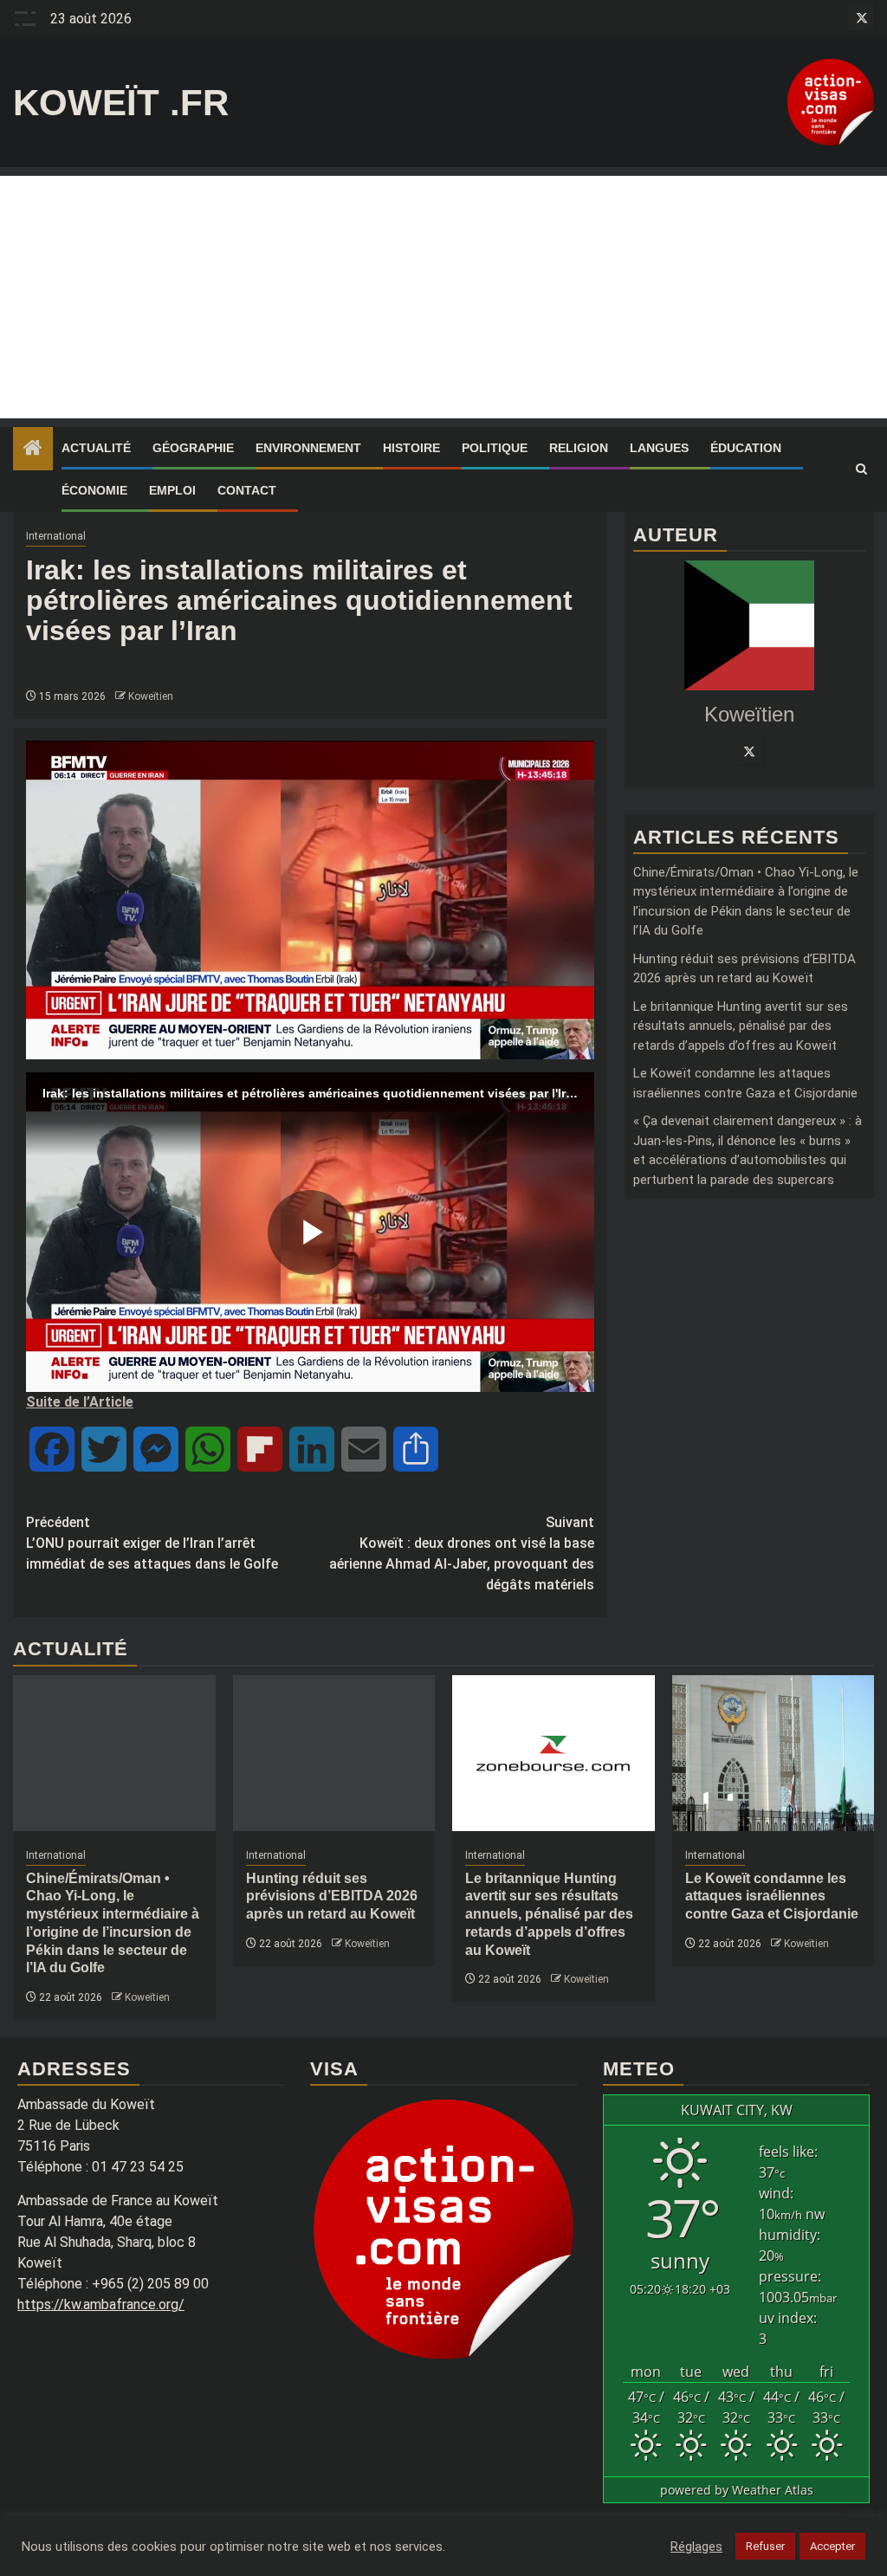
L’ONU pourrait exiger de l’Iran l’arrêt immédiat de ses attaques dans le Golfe (152, 1543)
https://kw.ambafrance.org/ (101, 2304)
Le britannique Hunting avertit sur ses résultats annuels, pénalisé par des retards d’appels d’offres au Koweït (741, 1026)
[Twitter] (749, 751)
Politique (495, 448)
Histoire (411, 448)
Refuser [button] (765, 2546)
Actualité (96, 448)
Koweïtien (151, 696)
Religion (579, 448)
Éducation (746, 448)
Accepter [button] (832, 2546)
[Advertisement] (443, 297)
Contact (247, 490)
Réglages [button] (696, 2547)
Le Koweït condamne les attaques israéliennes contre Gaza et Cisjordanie (772, 1896)
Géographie (193, 448)
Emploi (172, 490)
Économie (94, 490)
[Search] (861, 469)
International (56, 536)
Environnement (308, 448)
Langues (659, 448)
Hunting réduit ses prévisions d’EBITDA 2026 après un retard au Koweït (332, 1896)
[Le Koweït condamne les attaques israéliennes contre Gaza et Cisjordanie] (774, 1753)
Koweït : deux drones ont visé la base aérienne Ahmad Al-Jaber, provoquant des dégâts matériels (462, 1553)
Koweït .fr (121, 103)
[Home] (33, 450)
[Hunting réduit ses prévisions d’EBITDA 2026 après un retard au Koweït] (334, 1753)
